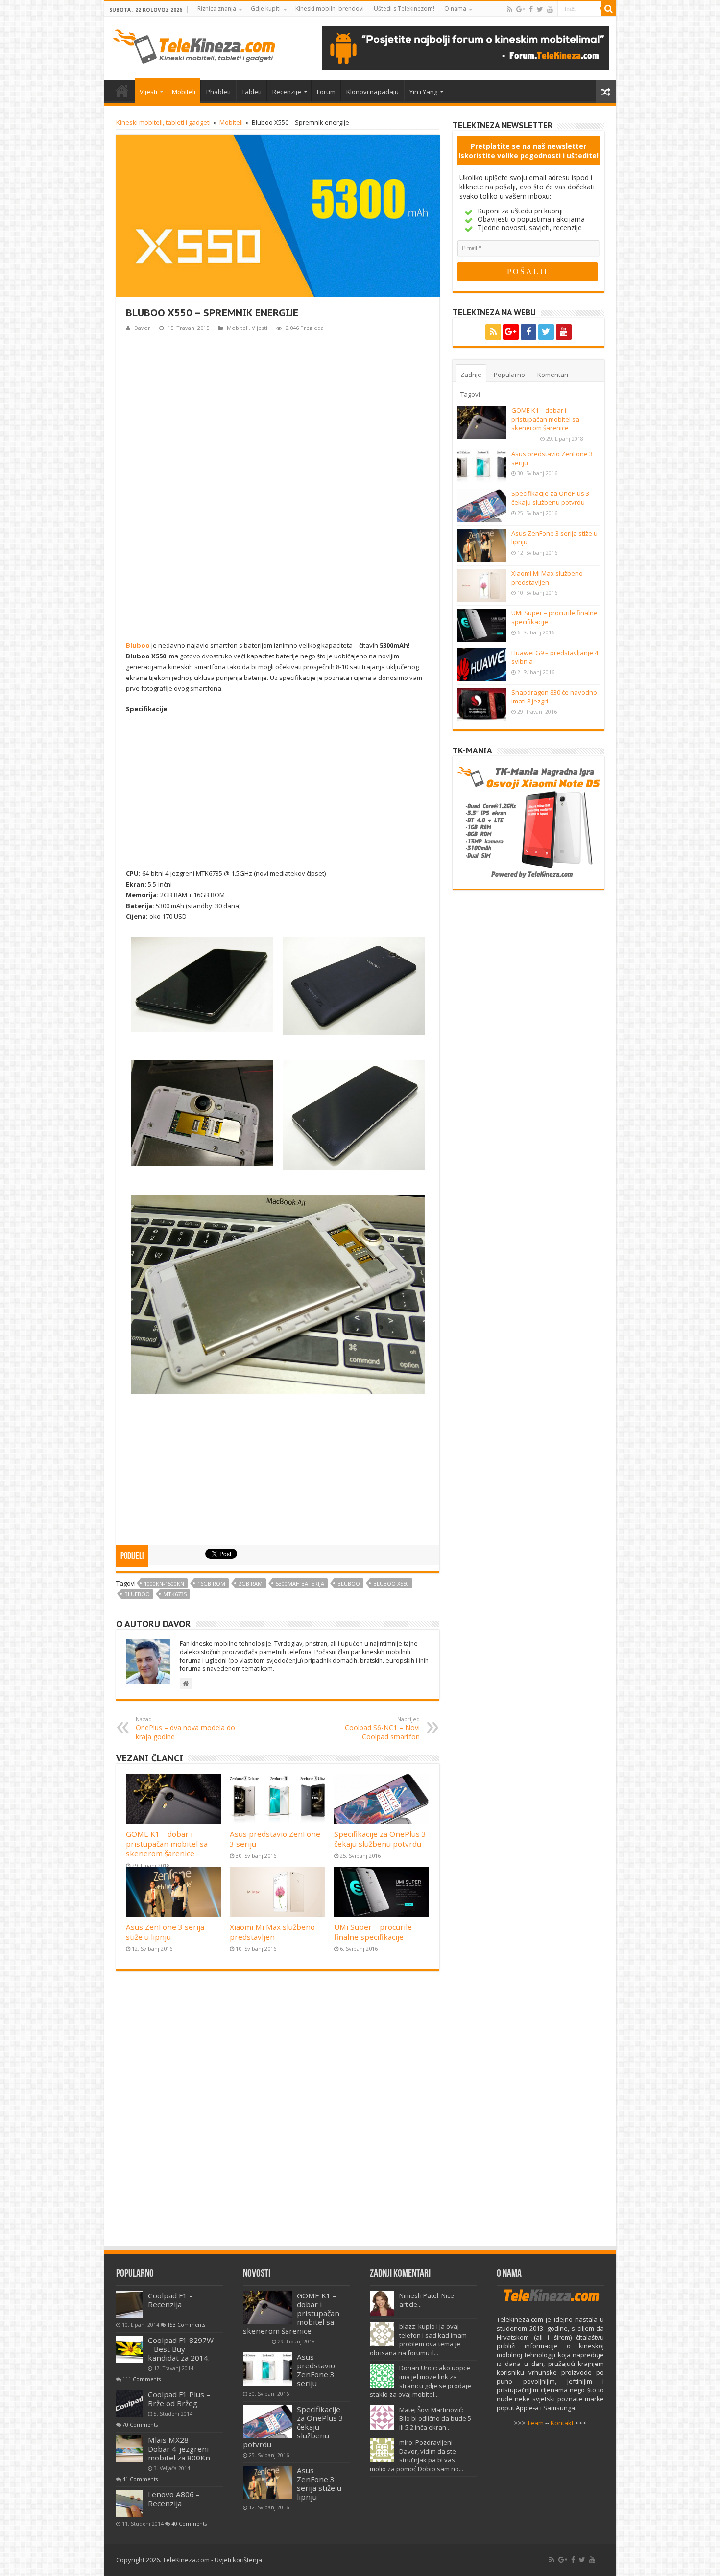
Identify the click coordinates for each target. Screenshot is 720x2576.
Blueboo (137, 1594)
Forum (326, 92)
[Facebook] (531, 9)
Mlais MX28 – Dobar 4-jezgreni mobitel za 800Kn (179, 2449)
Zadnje (471, 375)
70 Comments (140, 2425)
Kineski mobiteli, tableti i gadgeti (163, 122)
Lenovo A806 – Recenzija (174, 2499)
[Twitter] (540, 9)
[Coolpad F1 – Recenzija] (130, 2305)
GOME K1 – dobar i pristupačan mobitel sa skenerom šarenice (167, 1844)
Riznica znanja (217, 9)
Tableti (252, 92)
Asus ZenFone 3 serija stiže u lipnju (165, 1932)
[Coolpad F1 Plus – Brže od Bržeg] (130, 2403)
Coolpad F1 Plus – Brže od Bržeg (179, 2399)
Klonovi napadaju (372, 92)
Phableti (218, 92)
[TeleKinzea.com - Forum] (466, 47)
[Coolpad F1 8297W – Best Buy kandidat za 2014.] (130, 2349)
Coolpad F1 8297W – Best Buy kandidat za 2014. (181, 2349)
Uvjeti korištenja (238, 2560)
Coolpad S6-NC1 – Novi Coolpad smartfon (382, 1728)
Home (122, 91)
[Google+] (521, 9)
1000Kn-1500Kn (164, 1583)
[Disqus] (278, 2113)
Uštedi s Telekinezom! (404, 9)
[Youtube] (550, 9)
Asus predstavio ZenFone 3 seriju (316, 2370)
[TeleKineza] (194, 45)
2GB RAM (251, 1583)
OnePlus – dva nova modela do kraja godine (185, 1728)
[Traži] (609, 9)
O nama (455, 9)
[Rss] (510, 9)
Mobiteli (184, 92)
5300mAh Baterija (300, 1583)
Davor (142, 328)
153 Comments (186, 2325)
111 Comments (142, 2379)
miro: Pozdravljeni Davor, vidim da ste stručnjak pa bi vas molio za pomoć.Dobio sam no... (417, 2456)
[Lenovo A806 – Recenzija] (130, 2503)
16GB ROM (211, 1583)
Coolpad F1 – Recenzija (170, 2300)
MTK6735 (175, 1594)
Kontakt (562, 2423)
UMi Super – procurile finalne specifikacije (373, 1932)
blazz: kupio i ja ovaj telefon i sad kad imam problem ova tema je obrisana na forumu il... (418, 2340)
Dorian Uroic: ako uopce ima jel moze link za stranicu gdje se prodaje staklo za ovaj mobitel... (420, 2381)
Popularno (509, 375)
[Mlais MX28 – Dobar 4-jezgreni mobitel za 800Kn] (130, 2449)
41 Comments (140, 2479)
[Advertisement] (278, 486)
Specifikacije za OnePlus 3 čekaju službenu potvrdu (380, 1839)
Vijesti (148, 92)
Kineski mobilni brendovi (330, 9)
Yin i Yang (423, 92)
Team (535, 2423)
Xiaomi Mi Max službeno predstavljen (272, 1932)
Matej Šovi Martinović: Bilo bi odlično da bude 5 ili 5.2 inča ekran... (435, 2418)
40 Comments (189, 2524)
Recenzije (287, 92)
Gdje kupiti (266, 9)
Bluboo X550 (391, 1583)
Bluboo (138, 645)
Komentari (553, 375)
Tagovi (470, 394)
